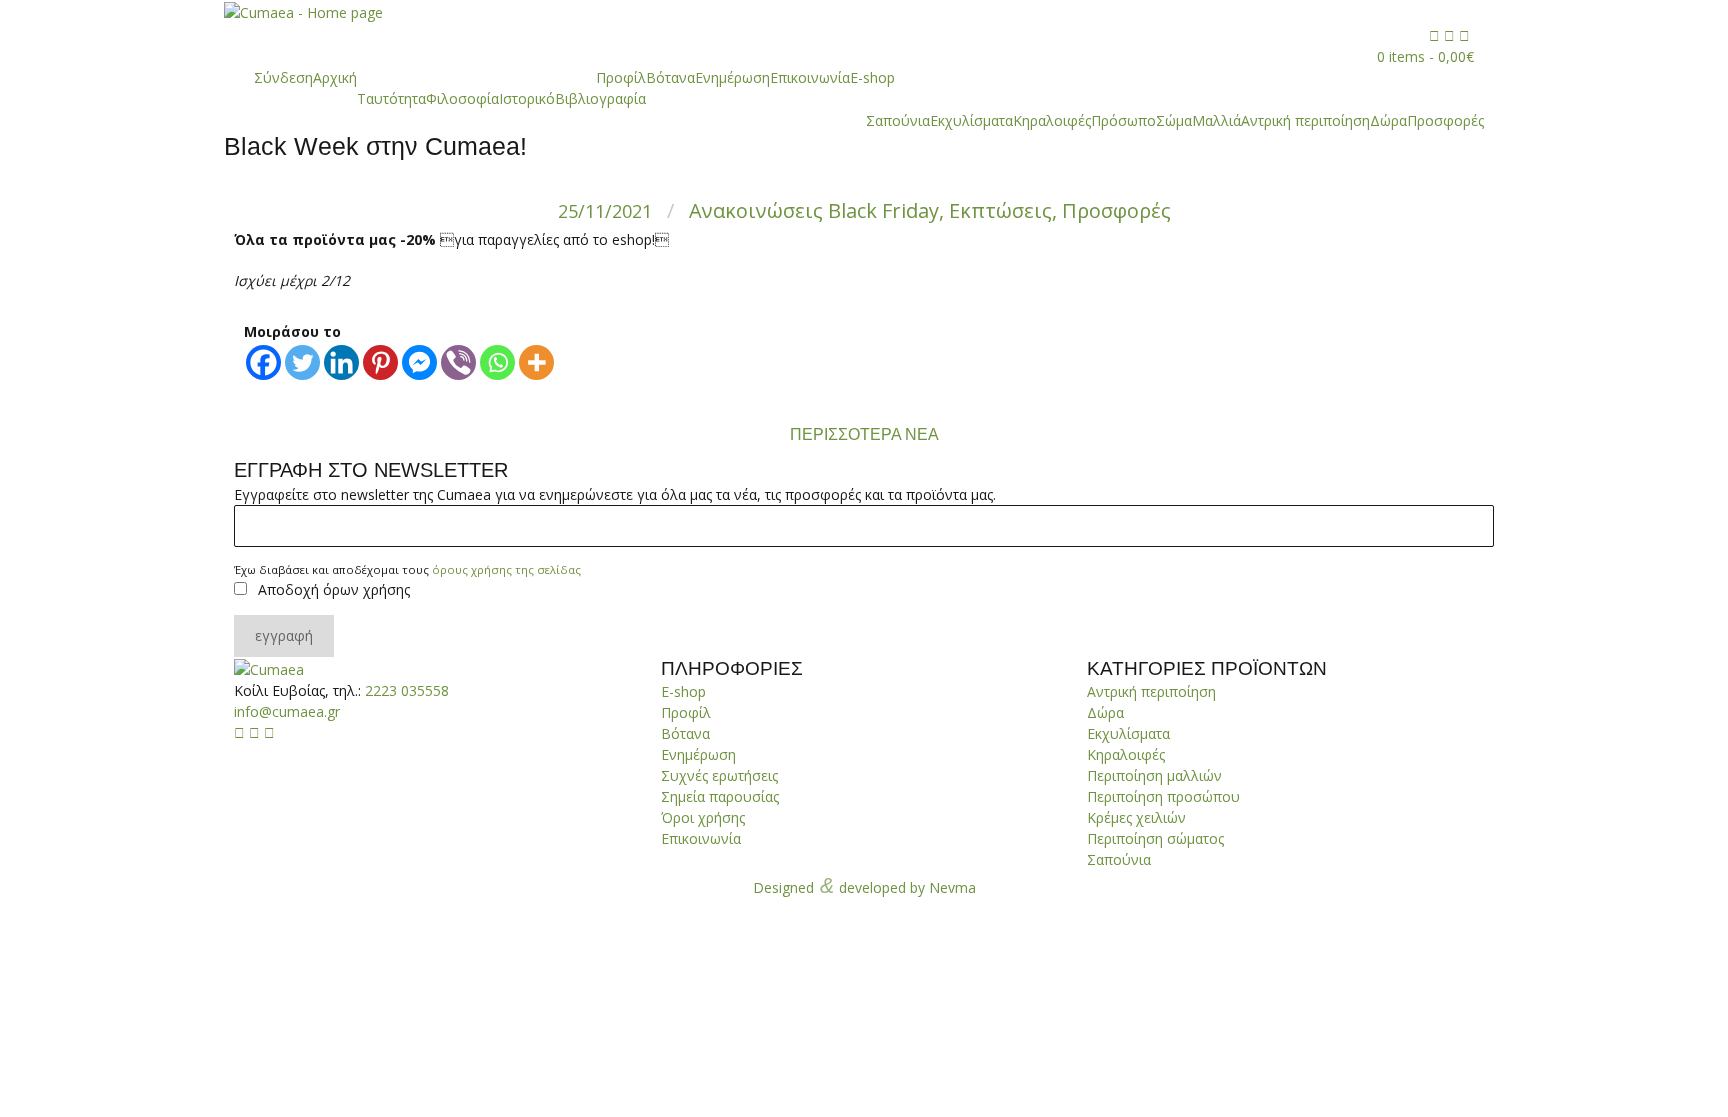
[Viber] (458, 362)
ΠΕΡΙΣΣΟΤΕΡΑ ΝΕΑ (864, 434)
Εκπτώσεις (1000, 211)
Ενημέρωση (732, 77)
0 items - (1425, 56)
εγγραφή (284, 635)
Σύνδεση (283, 77)
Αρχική (335, 77)
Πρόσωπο (1123, 120)
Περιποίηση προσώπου (1163, 796)
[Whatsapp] (497, 362)
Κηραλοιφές (1052, 120)
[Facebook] (263, 362)
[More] (536, 362)
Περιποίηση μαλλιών (1154, 775)
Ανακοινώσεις (756, 211)
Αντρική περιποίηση (1305, 120)
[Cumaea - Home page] (269, 668)
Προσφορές (1445, 120)
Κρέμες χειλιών (1136, 817)
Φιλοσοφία (462, 98)
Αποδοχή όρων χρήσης (334, 589)
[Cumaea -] (303, 11)
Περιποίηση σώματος (1155, 838)
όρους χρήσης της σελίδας (506, 569)
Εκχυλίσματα (971, 120)
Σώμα (1174, 120)
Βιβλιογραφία (600, 98)
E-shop (872, 77)
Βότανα (670, 77)
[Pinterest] (380, 362)
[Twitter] (302, 362)
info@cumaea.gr (287, 711)
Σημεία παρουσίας (720, 796)
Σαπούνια (898, 120)
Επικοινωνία (810, 77)
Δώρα (1388, 120)
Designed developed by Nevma (864, 885)
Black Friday (883, 211)
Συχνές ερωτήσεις (719, 775)
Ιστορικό (527, 98)
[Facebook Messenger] (419, 362)
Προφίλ (621, 77)
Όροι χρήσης (703, 817)
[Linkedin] (341, 362)
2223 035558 (407, 690)
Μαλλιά (1216, 120)
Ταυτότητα (391, 98)
